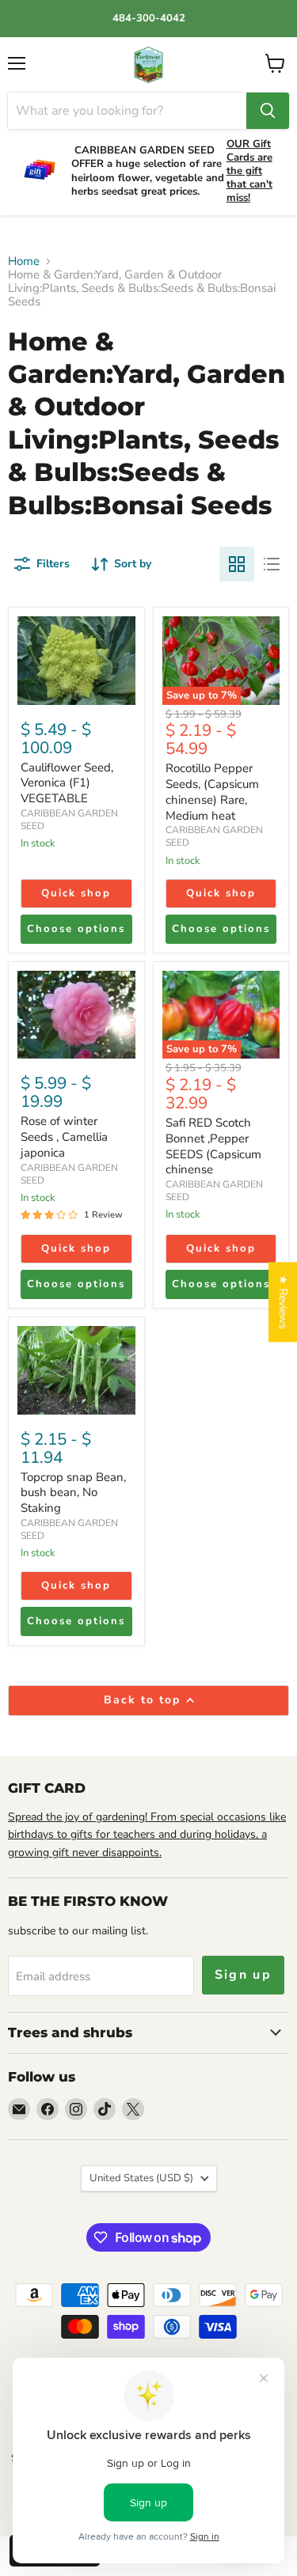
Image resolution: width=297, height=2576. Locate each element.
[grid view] (237, 564)
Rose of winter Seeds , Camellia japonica (64, 1136)
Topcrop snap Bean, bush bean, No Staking (73, 1493)
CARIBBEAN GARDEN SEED (69, 820)
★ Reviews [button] (283, 1302)
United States (141, 2178)
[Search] (268, 111)
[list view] (272, 564)
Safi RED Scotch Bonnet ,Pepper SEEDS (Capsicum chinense (213, 1146)
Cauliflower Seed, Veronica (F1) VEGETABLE (67, 783)
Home (24, 261)
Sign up (244, 1975)
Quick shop (76, 893)
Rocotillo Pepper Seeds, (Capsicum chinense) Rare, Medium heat (212, 792)
